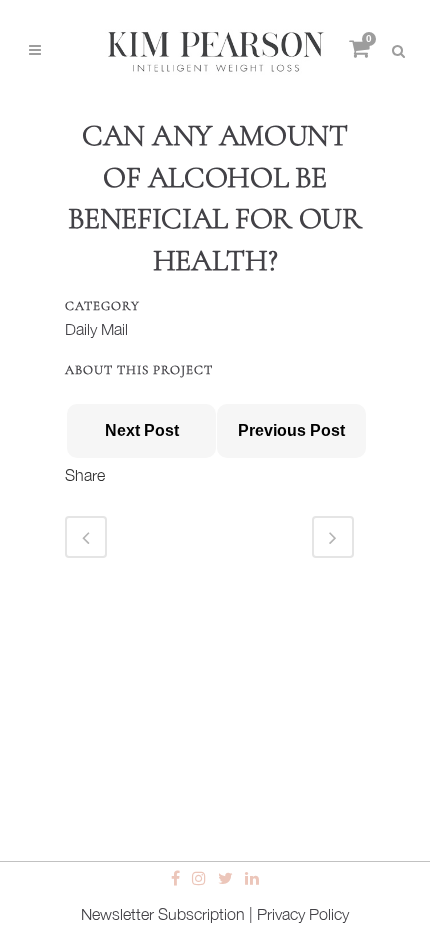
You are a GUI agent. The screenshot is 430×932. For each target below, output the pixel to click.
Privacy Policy (303, 914)
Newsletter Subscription (163, 914)
